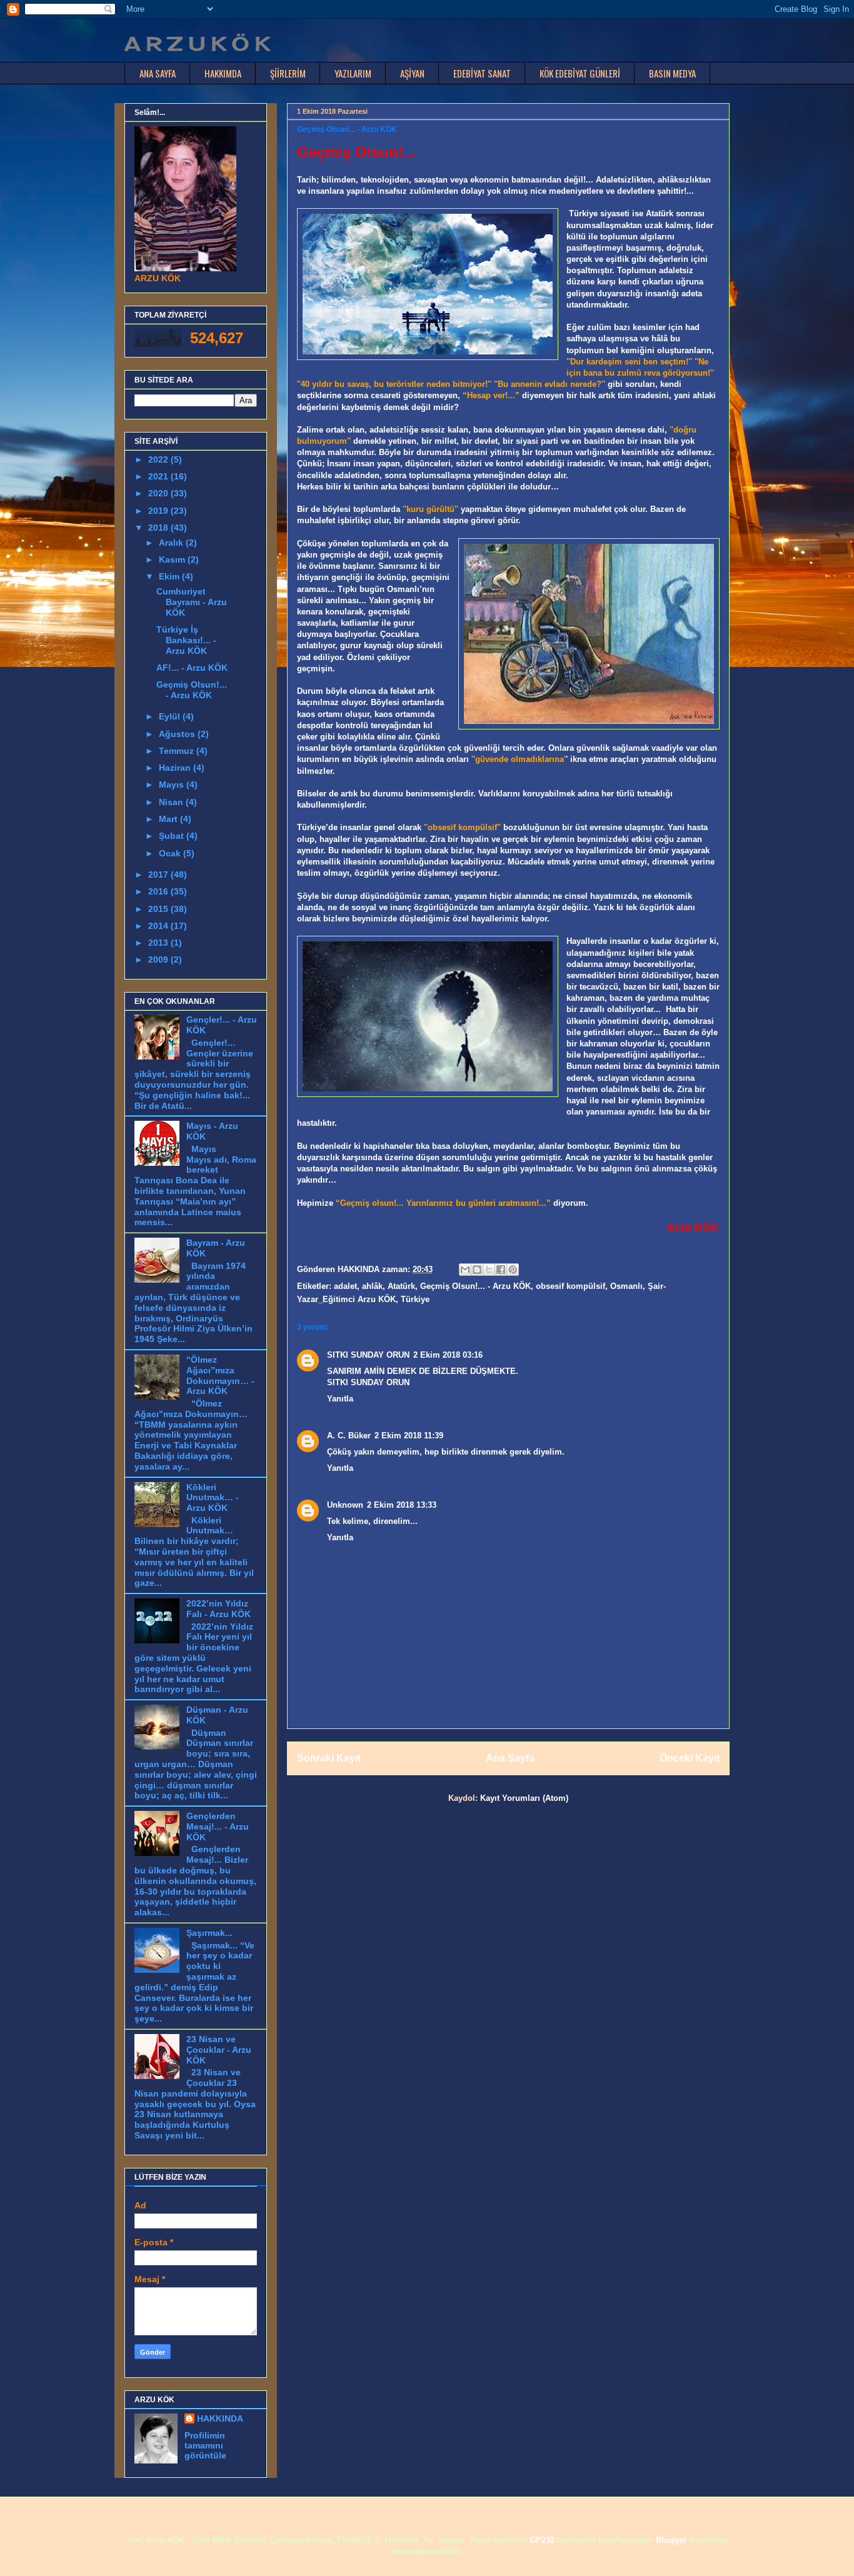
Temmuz (178, 751)
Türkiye (415, 1299)
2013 (159, 943)
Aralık (172, 543)
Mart (169, 819)
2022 (159, 459)
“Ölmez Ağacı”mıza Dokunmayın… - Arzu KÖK (220, 1375)
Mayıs (173, 784)
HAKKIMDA (223, 73)
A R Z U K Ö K (197, 44)
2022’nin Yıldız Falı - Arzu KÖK (219, 1609)
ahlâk (372, 1286)
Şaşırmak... (209, 1933)
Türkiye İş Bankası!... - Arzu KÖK (186, 640)
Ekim (170, 576)
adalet (345, 1286)
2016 (159, 891)
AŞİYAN (412, 73)
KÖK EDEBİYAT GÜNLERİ (580, 73)
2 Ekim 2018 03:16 (448, 1355)
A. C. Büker (349, 1436)
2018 (159, 528)
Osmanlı (626, 1286)
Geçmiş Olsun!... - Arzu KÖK (475, 1286)
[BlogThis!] (477, 1270)
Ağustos (178, 734)
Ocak (171, 853)
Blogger (671, 2540)
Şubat (173, 836)
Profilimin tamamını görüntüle (205, 2445)
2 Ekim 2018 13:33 (402, 1505)
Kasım (173, 559)
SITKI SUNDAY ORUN (368, 1355)
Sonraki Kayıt (329, 1758)
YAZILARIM (353, 73)
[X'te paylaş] (489, 1270)
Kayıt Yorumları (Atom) (524, 1798)
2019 (159, 511)
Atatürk (401, 1286)
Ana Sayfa (510, 1758)
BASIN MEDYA (672, 73)
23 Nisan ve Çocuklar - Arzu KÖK (219, 2050)
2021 (159, 476)
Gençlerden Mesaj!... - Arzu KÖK (218, 1827)
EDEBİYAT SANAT (482, 73)
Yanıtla (340, 1399)
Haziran (176, 768)
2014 (159, 926)
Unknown (345, 1505)
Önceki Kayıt (690, 1758)
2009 (159, 960)
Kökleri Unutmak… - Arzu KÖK (213, 1498)
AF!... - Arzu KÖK (192, 668)
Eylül (171, 716)
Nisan (172, 802)
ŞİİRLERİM (288, 73)
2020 (159, 493)
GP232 (542, 2540)
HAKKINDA (220, 2418)
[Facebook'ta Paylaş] (501, 1270)
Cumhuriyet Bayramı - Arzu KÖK (192, 602)
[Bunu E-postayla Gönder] (465, 1270)
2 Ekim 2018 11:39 (409, 1436)
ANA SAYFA (158, 73)
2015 (159, 909)
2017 (159, 875)
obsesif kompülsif (570, 1286)
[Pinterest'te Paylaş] (513, 1270)
